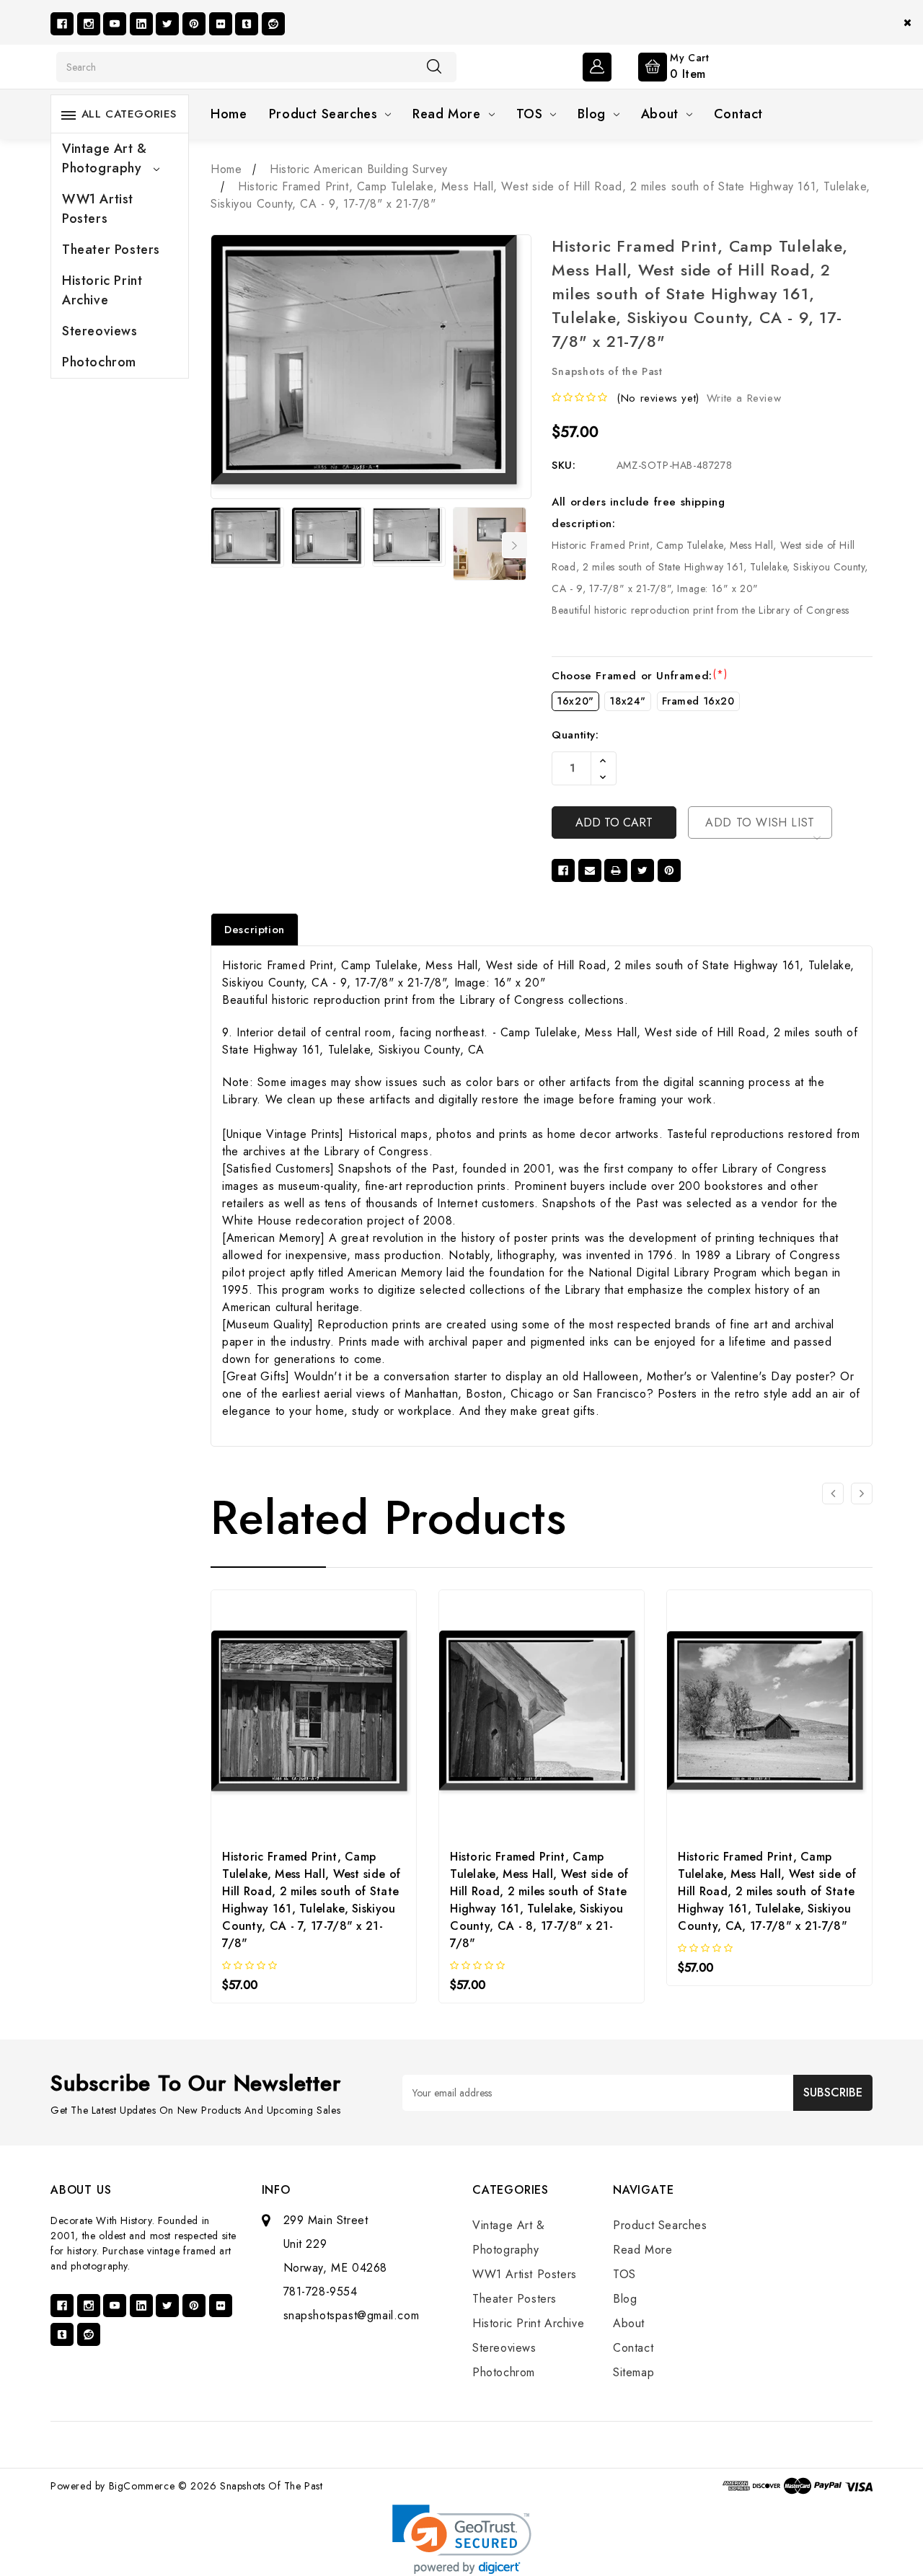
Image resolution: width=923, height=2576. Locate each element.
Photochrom (99, 362)
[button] (462, 2540)
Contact (738, 114)
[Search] (434, 66)
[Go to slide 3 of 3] (833, 1494)
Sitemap (633, 2372)
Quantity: (575, 735)
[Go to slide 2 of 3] (862, 1494)
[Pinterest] (194, 24)
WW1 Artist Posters (98, 209)
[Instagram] (89, 24)
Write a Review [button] (744, 398)
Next (515, 545)
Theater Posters (111, 250)
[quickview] (314, 1715)
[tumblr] (247, 24)
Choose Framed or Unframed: (639, 676)
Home (229, 114)
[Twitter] (167, 24)
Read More (446, 114)
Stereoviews (100, 331)
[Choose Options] (275, 1715)
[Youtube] (115, 24)
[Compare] (352, 1715)
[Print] (616, 870)
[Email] (590, 870)
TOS (530, 114)
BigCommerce (142, 2486)
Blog (591, 114)
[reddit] (273, 24)
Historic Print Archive (102, 290)
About (660, 114)
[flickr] (221, 24)
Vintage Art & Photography (105, 158)
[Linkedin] (141, 24)
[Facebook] (62, 24)
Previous (220, 545)
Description (255, 930)
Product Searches (323, 114)
